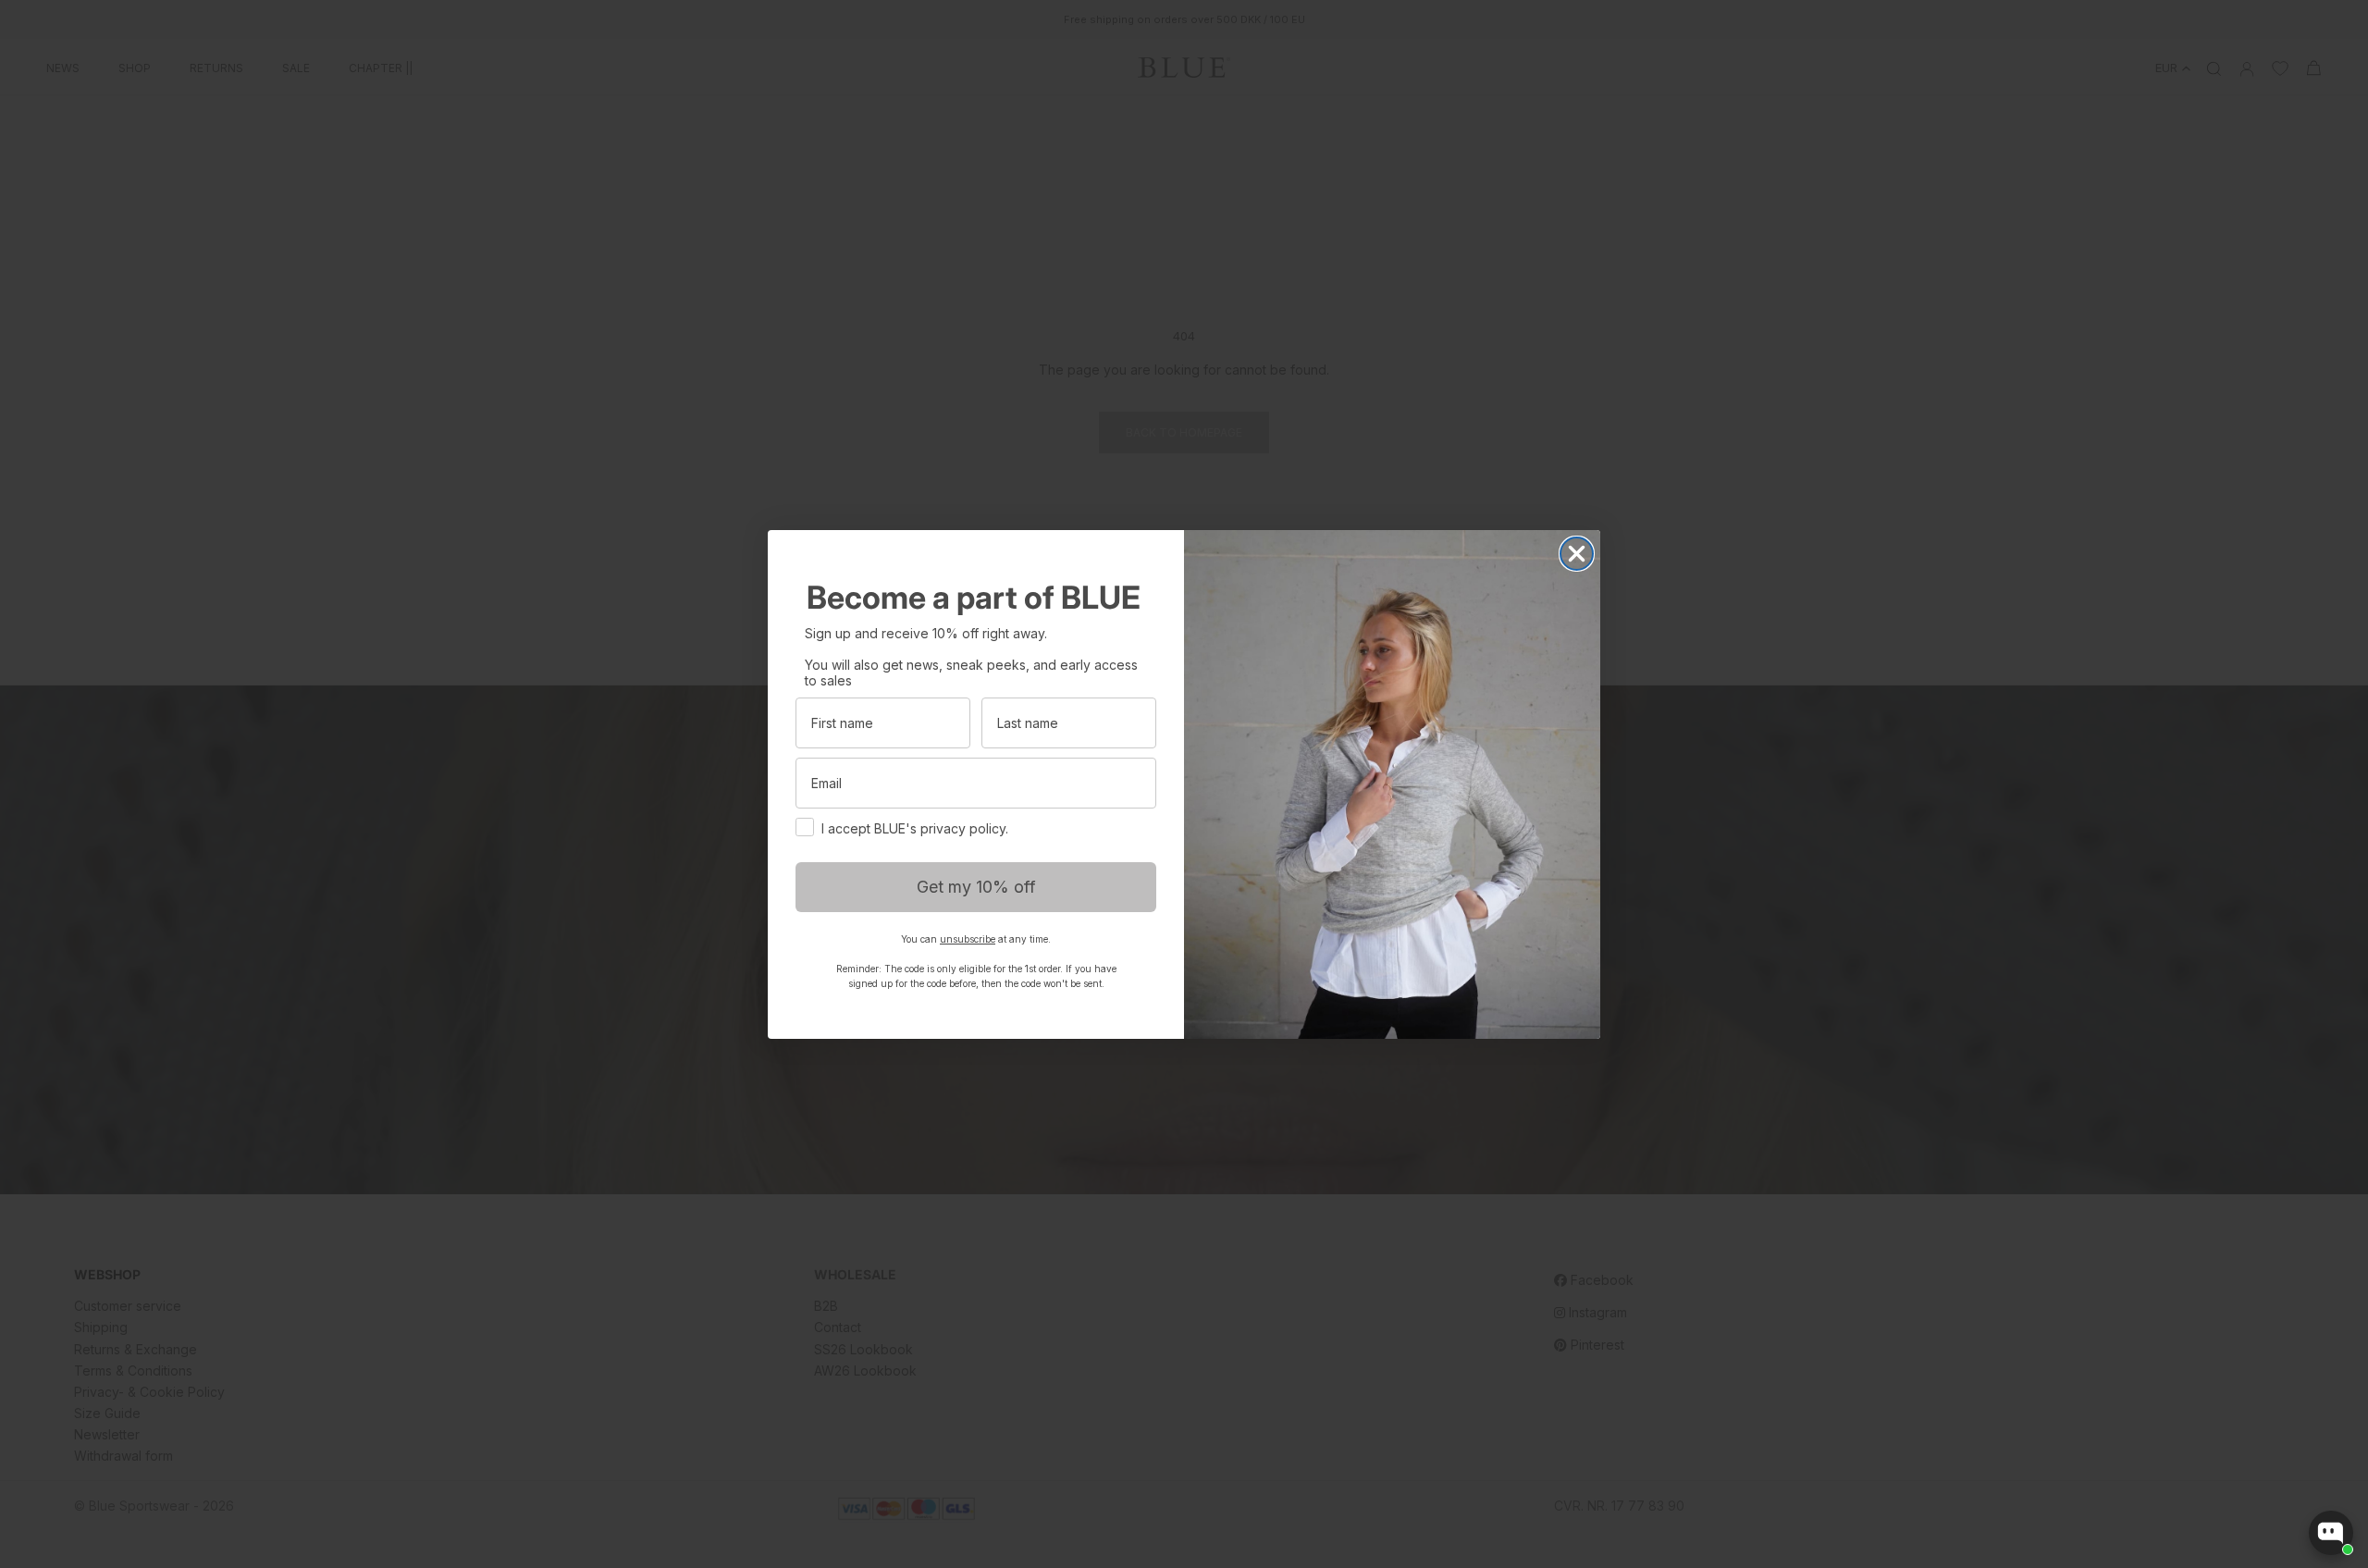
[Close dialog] (1577, 554)
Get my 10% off (976, 887)
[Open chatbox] (2331, 1533)
